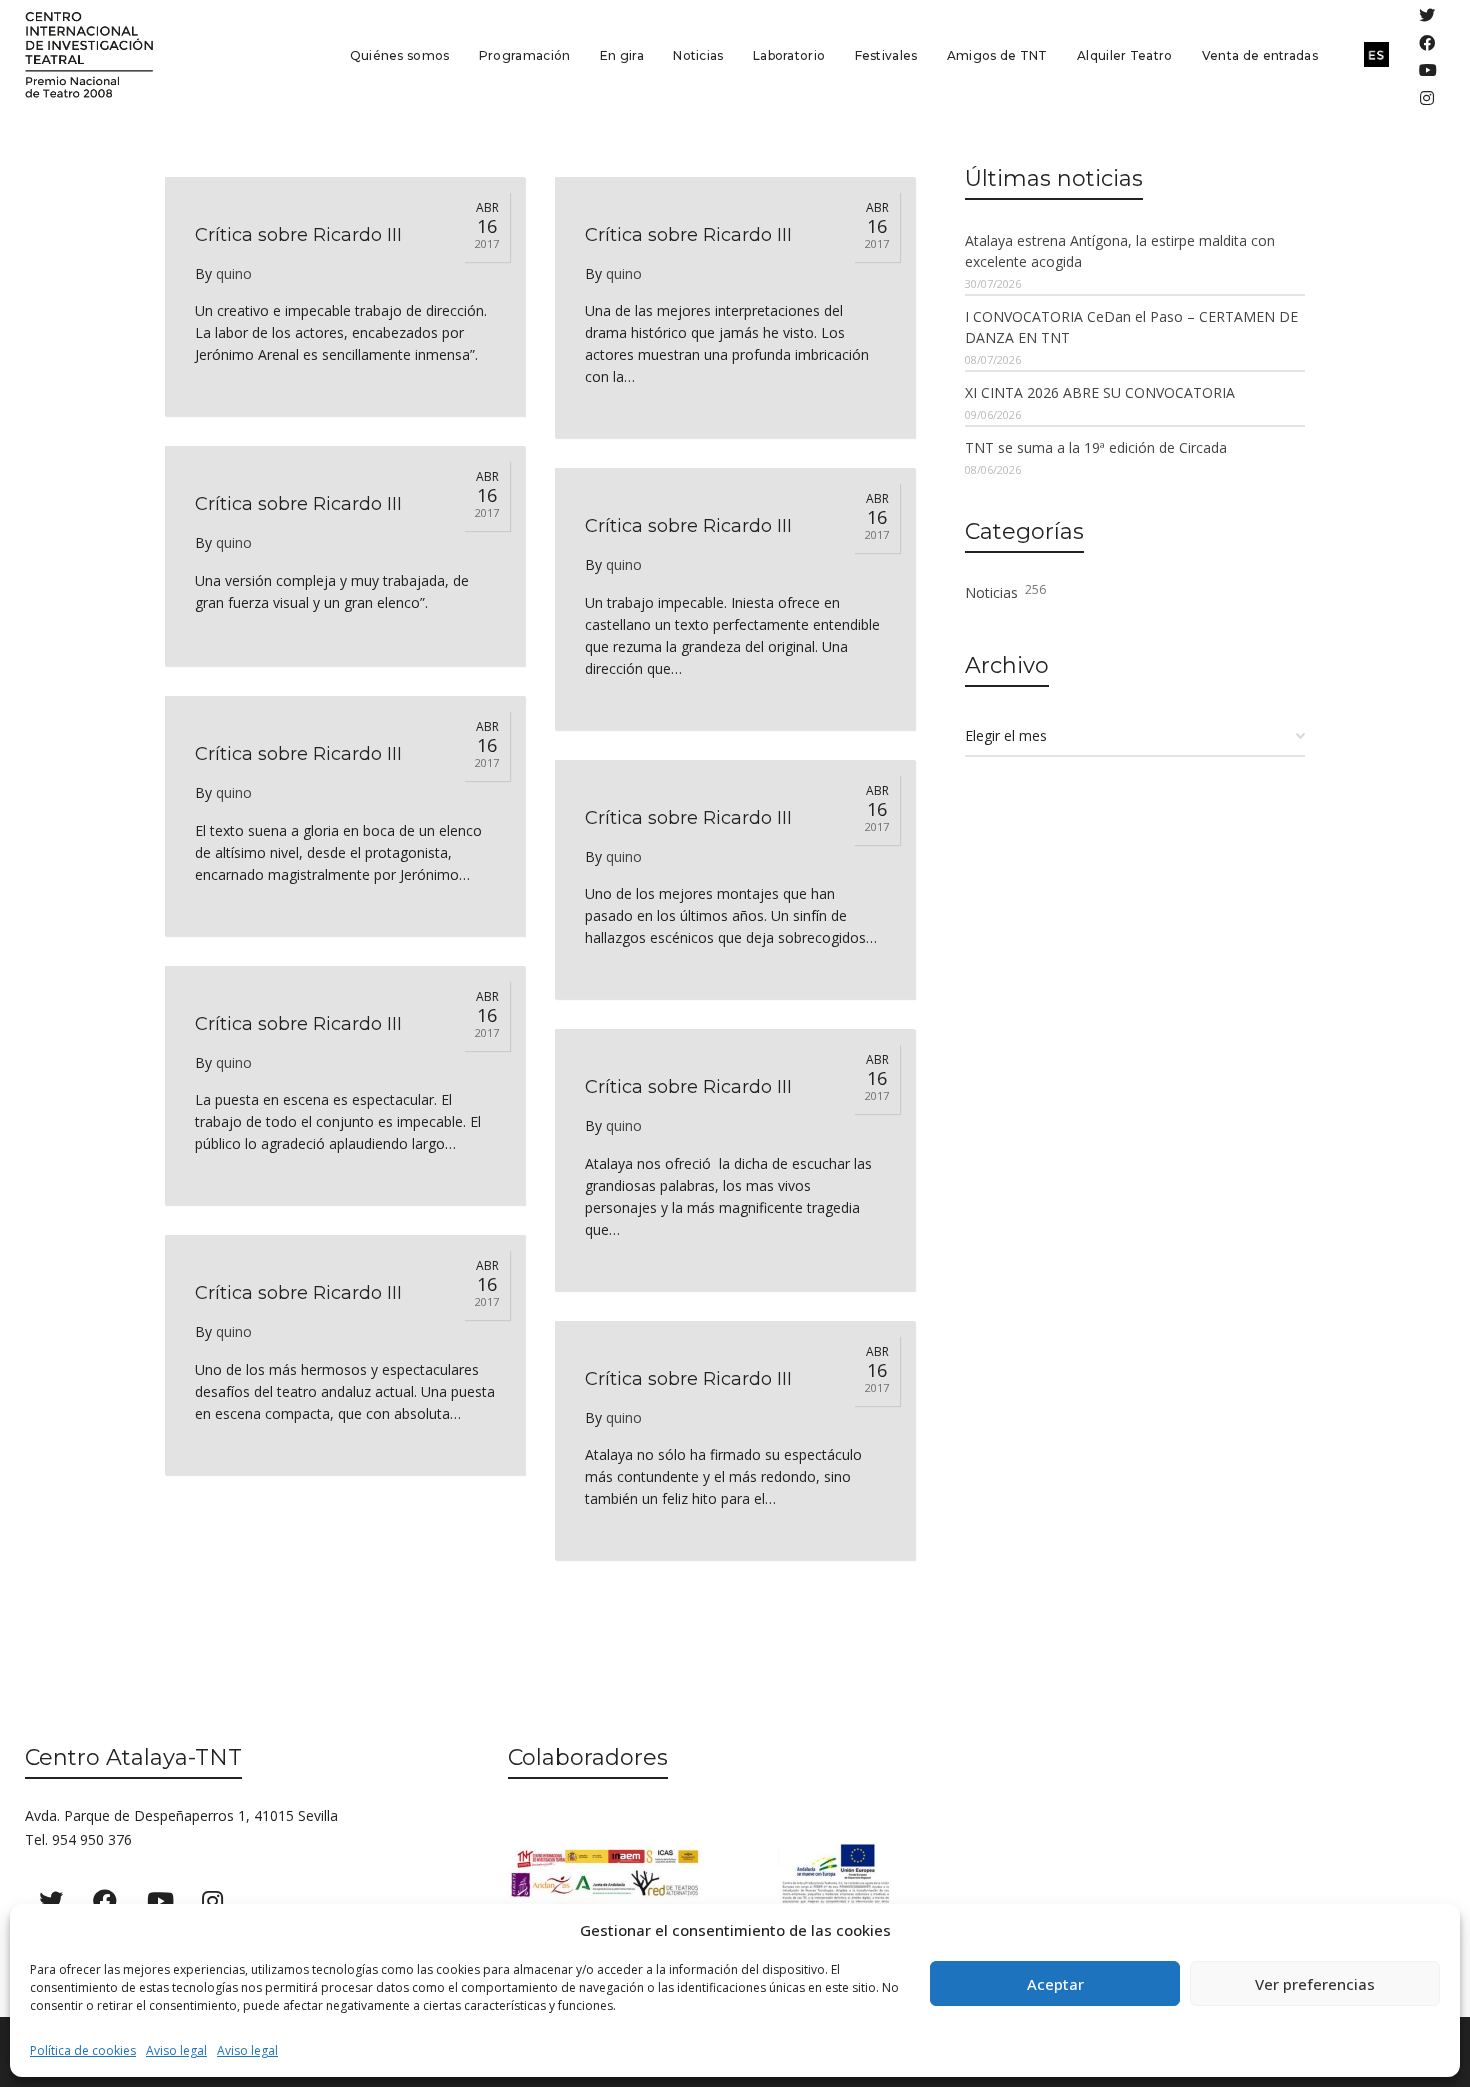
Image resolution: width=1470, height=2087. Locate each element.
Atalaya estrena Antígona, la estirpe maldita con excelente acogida (1120, 251)
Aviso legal (176, 2050)
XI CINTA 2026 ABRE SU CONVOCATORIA (1100, 392)
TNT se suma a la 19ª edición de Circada (1096, 447)
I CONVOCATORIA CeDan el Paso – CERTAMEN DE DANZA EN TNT (1131, 327)
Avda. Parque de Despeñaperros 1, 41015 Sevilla (181, 1815)
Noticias (1005, 591)
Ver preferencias (1315, 1984)
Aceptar (1055, 1984)
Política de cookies (83, 2050)
